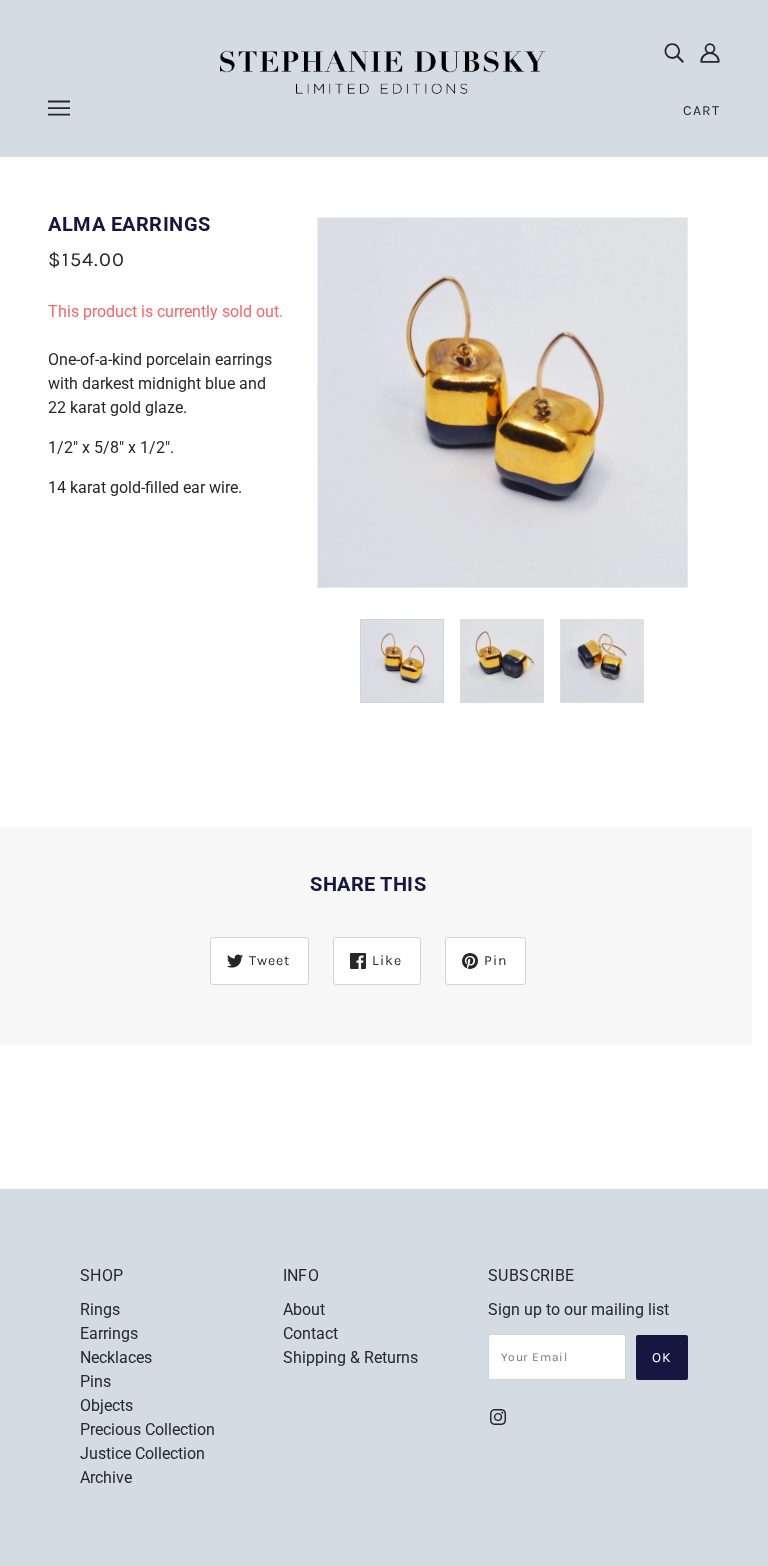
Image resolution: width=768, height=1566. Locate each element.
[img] (674, 52)
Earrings (109, 1333)
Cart (701, 110)
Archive (106, 1477)
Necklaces (116, 1357)
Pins (95, 1381)
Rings (100, 1309)
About (304, 1309)
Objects (106, 1405)
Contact (310, 1333)
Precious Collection (147, 1429)
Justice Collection (142, 1453)
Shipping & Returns (350, 1357)
